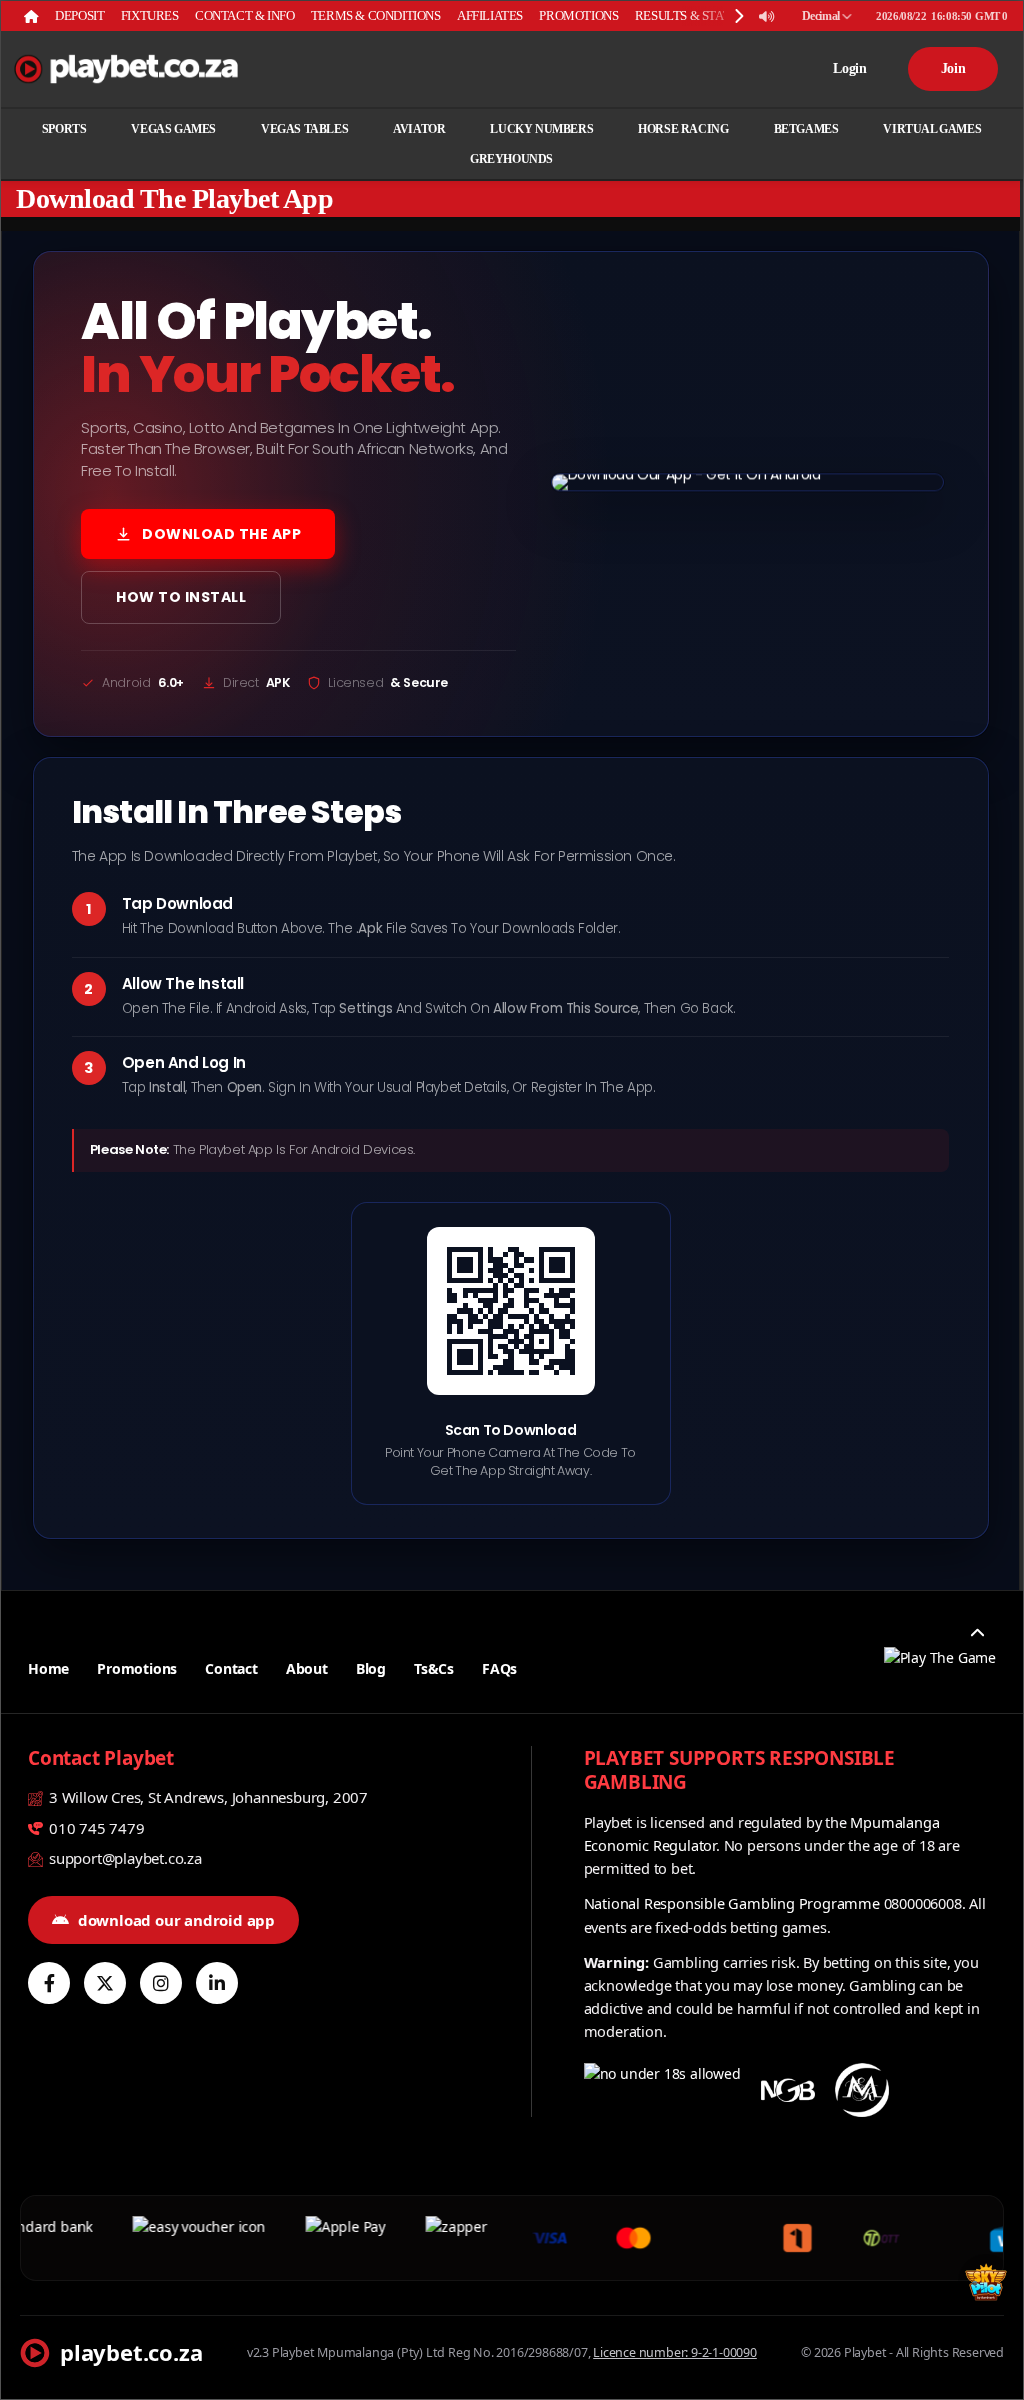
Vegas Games (173, 129)
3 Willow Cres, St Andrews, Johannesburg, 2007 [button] (206, 1797)
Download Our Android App (176, 1920)
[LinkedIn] (217, 1983)
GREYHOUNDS (511, 159)
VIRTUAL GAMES (932, 129)
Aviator (419, 129)
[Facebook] (49, 1983)
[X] (105, 1983)
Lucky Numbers (541, 129)
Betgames (806, 129)
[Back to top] (977, 1634)
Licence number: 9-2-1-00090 (675, 2352)
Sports (64, 129)
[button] (748, 482)
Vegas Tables (304, 129)
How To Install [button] (181, 597)
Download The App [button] (221, 534)
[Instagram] (161, 1983)
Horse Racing (683, 129)
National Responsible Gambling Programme (732, 1903)
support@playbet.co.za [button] (123, 1858)
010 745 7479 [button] (94, 1828)
